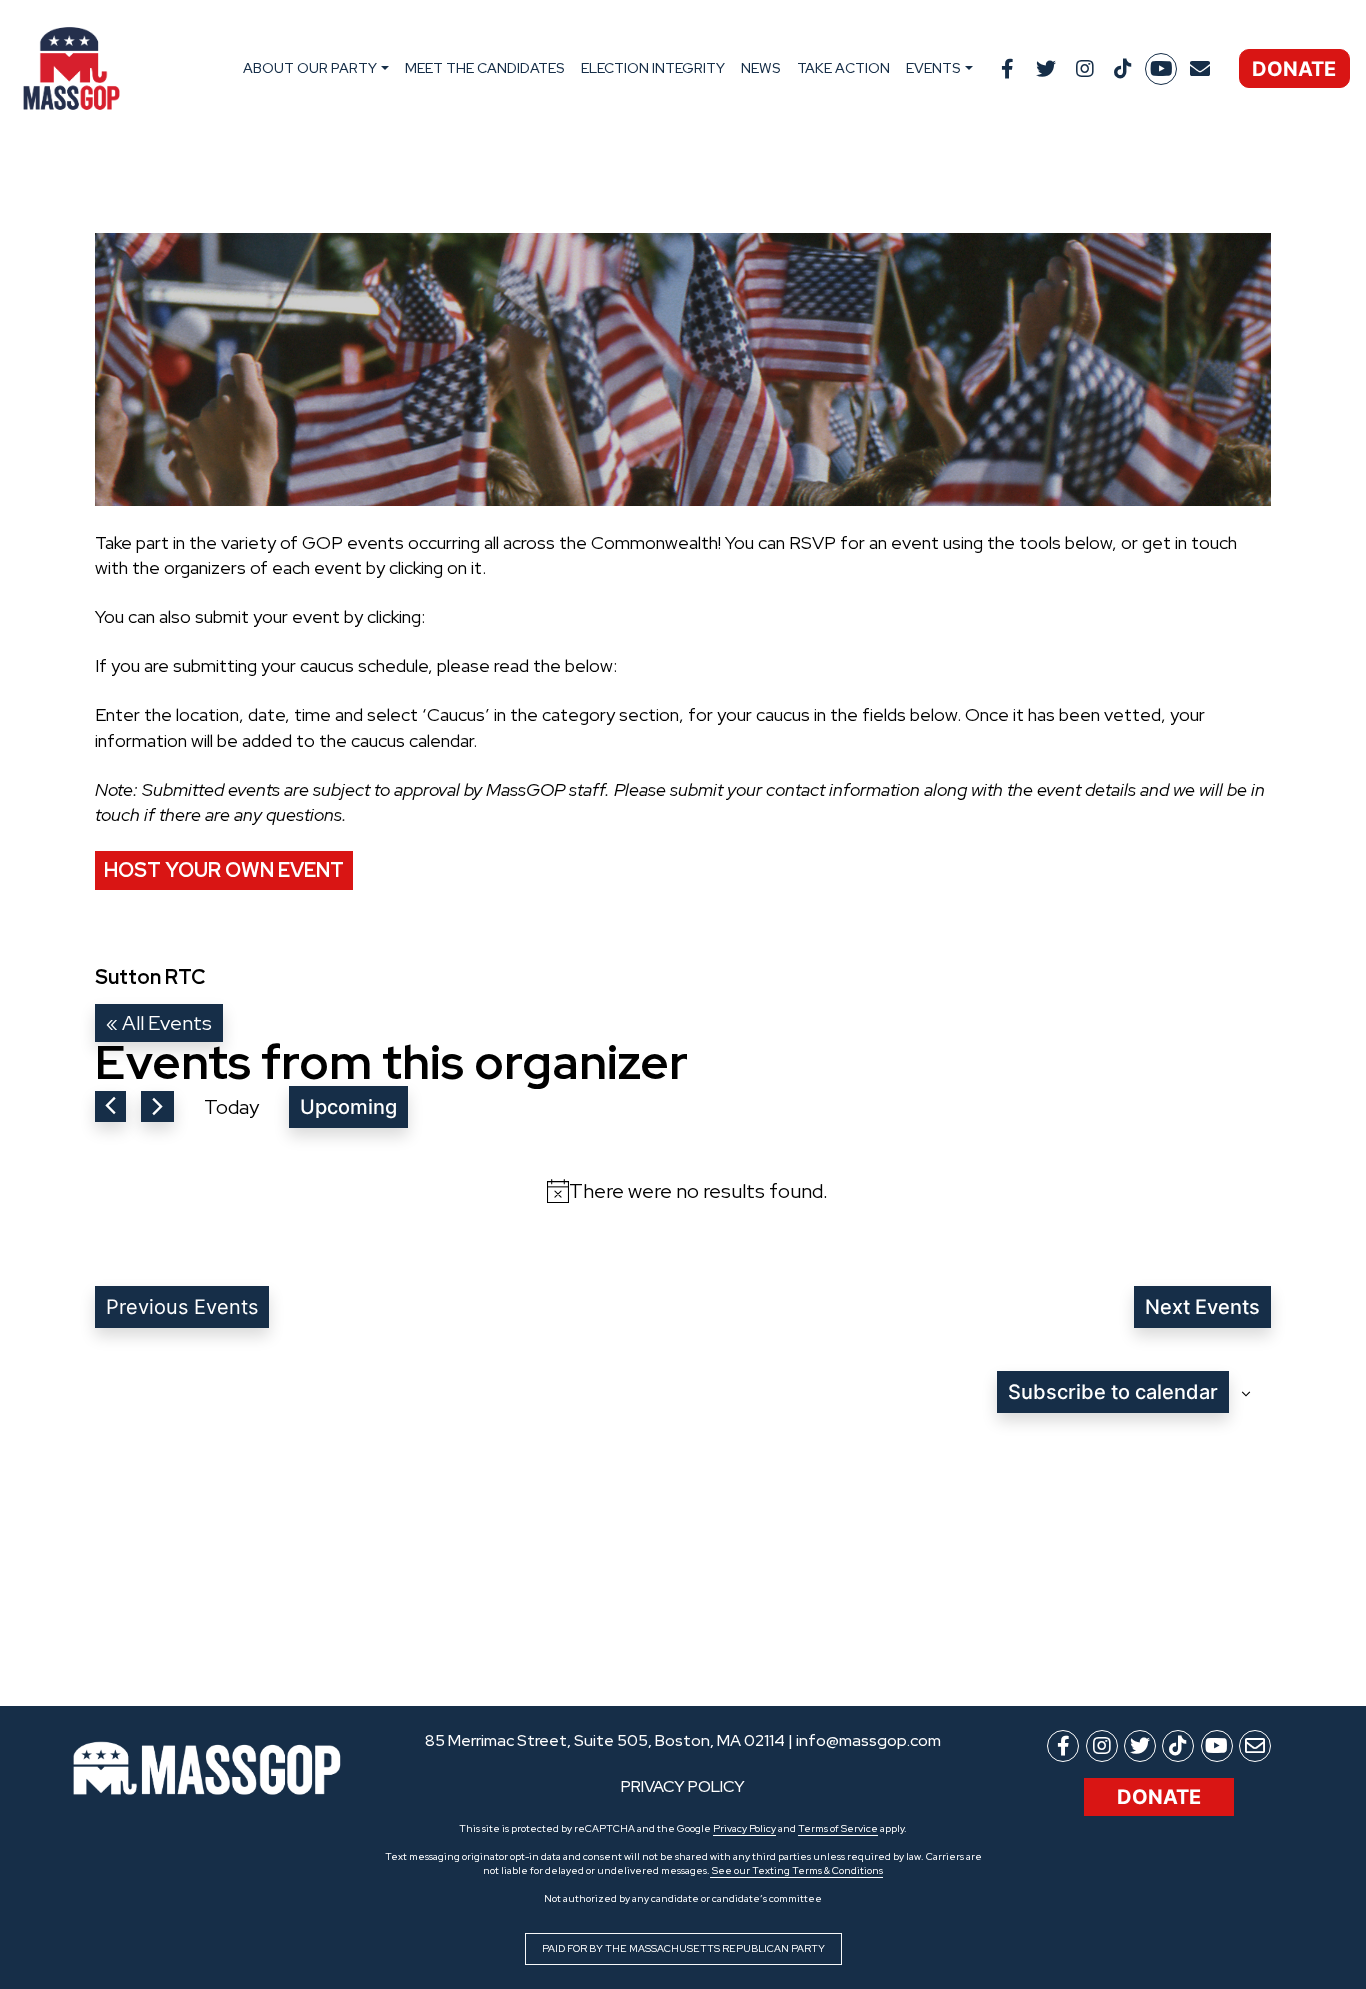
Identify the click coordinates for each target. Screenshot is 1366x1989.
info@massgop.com (868, 1740)
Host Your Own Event (224, 870)
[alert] (687, 1191)
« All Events (159, 1023)
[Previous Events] (110, 1106)
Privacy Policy (744, 1828)
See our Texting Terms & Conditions (796, 1870)
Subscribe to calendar (1113, 1392)
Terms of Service (838, 1828)
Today (231, 1107)
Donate (1294, 69)
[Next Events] (157, 1106)
